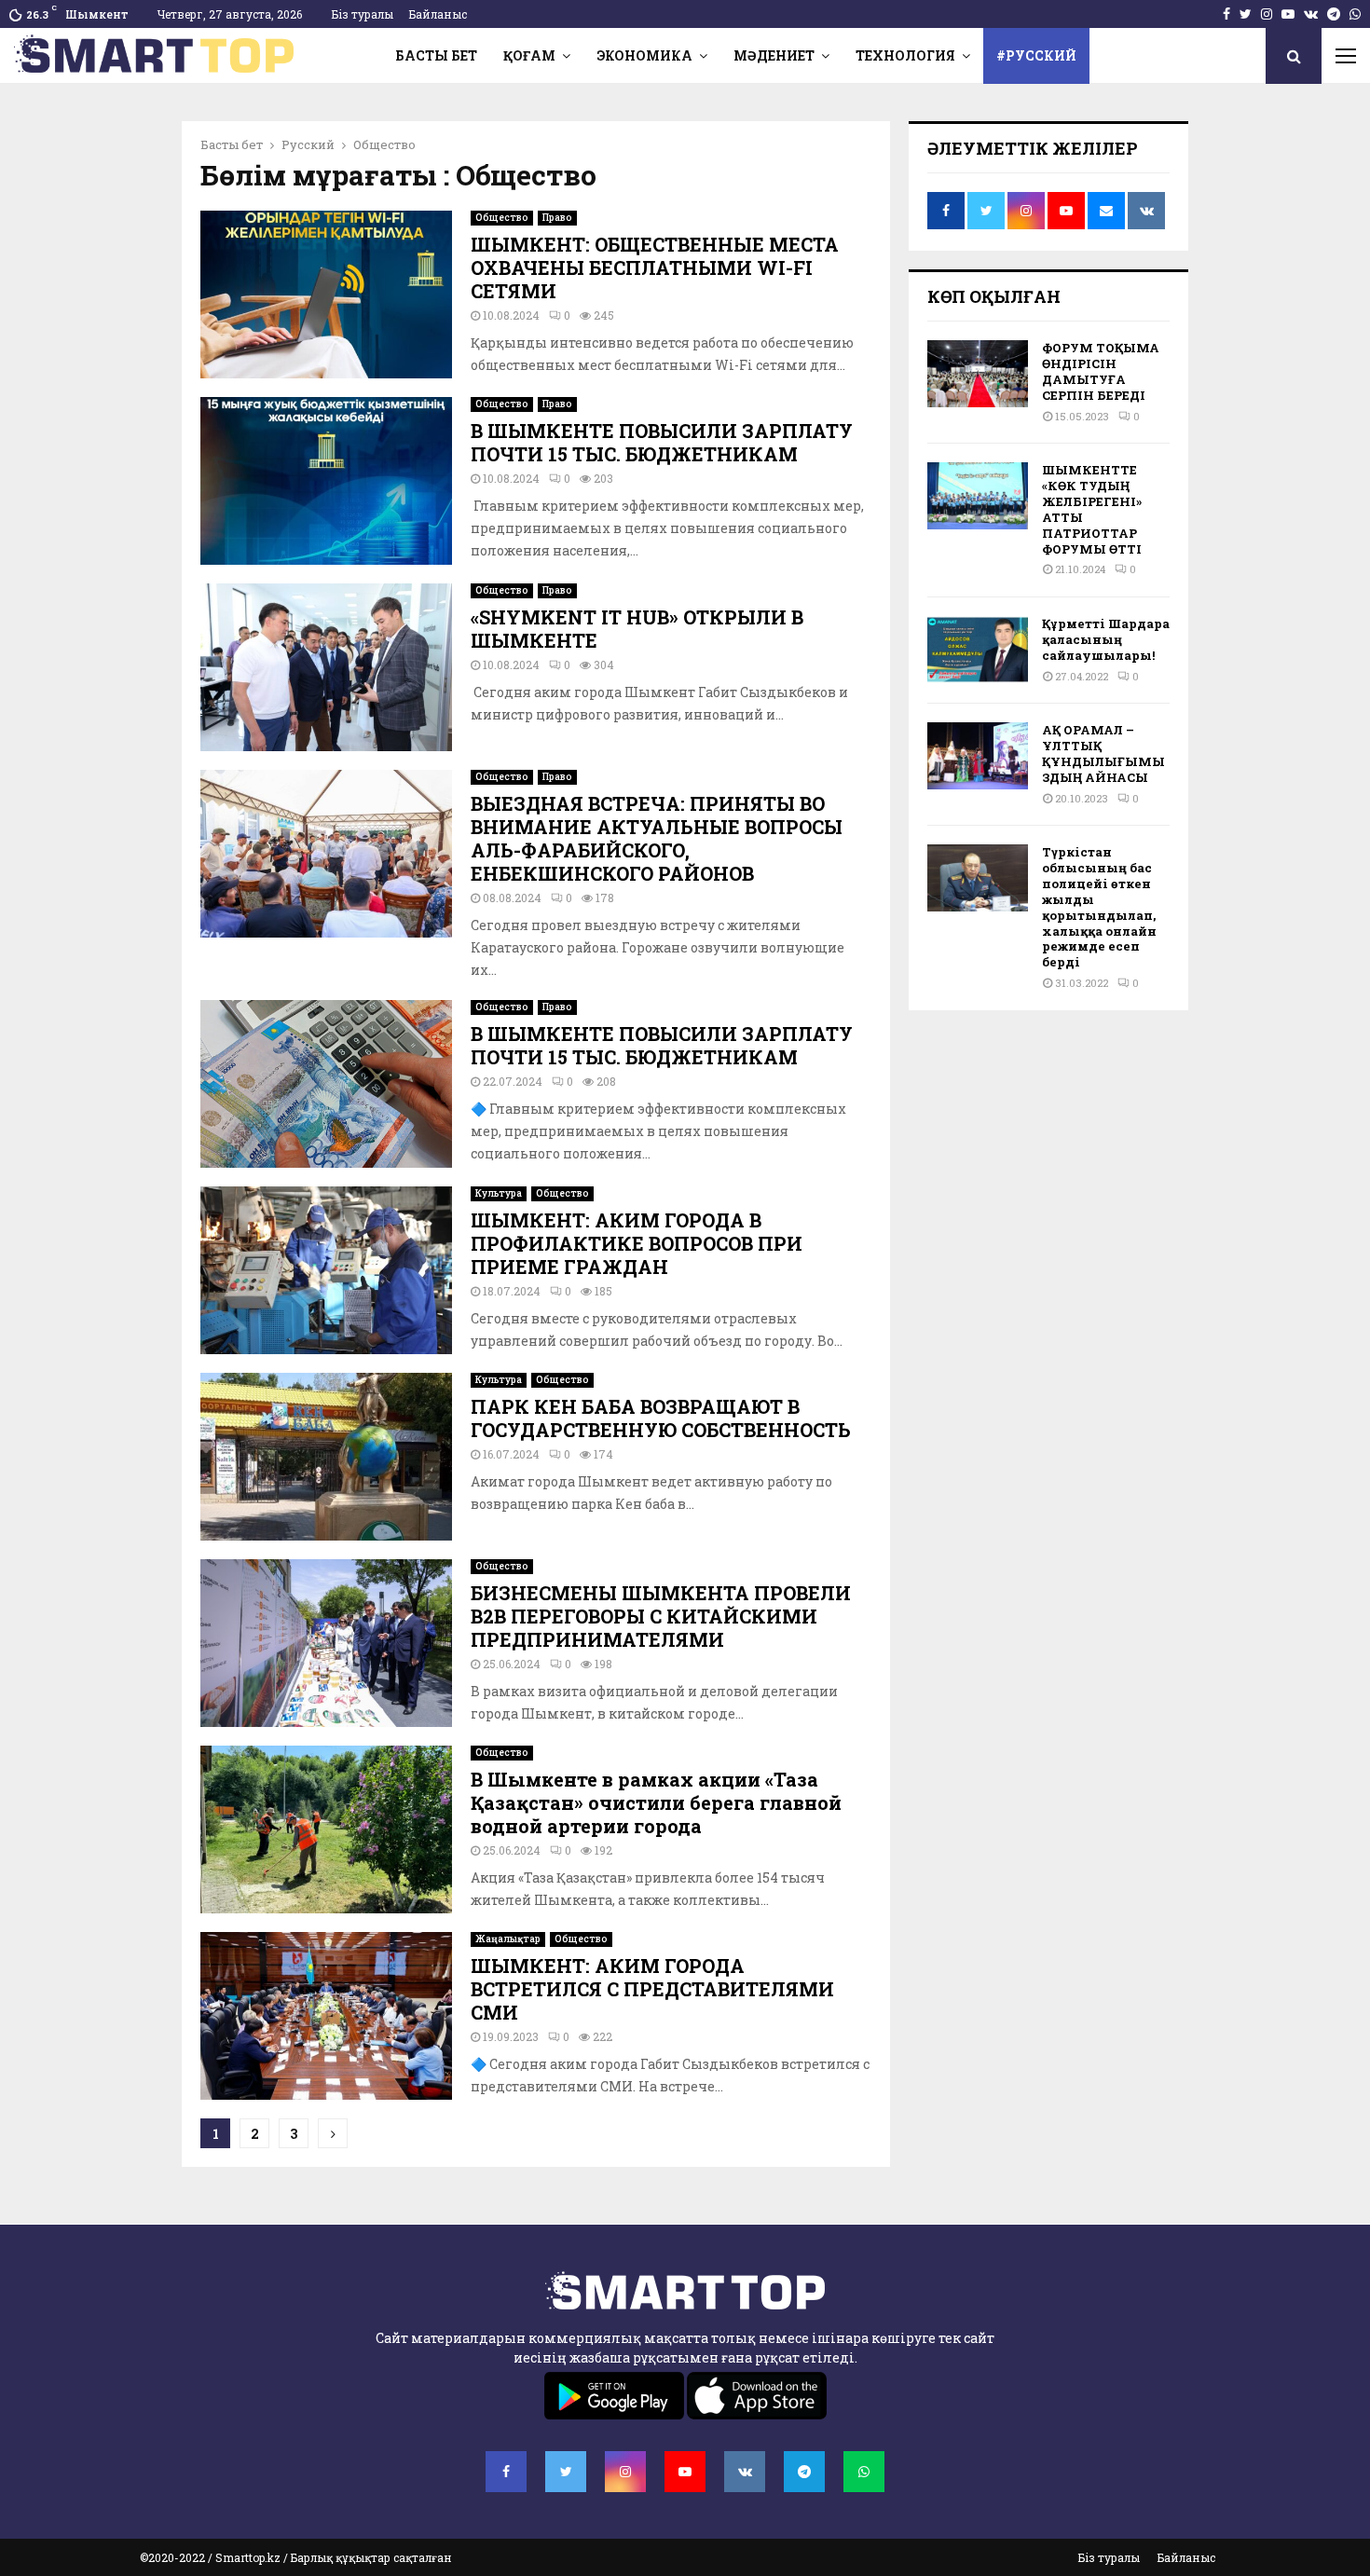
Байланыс (438, 14)
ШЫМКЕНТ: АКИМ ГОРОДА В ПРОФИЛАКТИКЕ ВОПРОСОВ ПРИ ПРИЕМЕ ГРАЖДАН (637, 1243)
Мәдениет (774, 55)
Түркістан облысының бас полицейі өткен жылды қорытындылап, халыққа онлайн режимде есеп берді (1099, 907)
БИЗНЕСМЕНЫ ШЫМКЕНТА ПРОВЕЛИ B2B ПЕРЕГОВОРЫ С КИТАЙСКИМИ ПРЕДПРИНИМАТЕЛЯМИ (661, 1616)
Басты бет (436, 55)
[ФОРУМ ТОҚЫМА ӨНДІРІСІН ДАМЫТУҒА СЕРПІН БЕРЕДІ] (978, 374)
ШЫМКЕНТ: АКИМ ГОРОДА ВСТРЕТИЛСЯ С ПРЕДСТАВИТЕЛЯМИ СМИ (652, 1989)
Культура (499, 1193)
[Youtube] (685, 2472)
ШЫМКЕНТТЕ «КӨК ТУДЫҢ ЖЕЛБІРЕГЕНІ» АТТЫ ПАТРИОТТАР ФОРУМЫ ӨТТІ (1092, 509)
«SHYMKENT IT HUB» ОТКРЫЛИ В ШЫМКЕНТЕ (637, 629)
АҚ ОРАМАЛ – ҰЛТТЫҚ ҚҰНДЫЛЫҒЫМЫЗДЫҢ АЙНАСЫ (1103, 754)
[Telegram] (804, 2472)
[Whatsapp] (864, 2472)
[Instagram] (625, 2472)
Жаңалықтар (508, 1939)
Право (557, 218)
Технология (905, 55)
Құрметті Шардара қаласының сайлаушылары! (1106, 639)
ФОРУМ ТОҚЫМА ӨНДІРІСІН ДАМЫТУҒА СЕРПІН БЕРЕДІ (1101, 371)
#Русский (1036, 55)
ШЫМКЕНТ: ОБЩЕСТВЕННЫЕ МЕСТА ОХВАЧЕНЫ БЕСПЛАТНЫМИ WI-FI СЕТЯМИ (655, 267)
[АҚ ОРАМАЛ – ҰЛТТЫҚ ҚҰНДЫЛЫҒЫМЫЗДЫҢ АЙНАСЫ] (978, 756)
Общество (502, 218)
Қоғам (529, 55)
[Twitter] (566, 2472)
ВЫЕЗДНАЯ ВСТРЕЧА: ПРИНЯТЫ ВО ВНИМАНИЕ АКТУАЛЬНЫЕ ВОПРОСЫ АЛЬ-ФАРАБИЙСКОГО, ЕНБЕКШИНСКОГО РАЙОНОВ (657, 838)
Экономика (644, 55)
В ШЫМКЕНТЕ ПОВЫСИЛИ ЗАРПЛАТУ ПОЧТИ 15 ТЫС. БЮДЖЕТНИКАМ (662, 442)
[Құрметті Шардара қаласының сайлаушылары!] (978, 650)
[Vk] (745, 2472)
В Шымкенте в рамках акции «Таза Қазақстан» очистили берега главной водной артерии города (656, 1802)
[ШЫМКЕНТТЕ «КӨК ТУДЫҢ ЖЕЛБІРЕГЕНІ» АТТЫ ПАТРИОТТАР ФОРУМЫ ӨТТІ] (978, 496)
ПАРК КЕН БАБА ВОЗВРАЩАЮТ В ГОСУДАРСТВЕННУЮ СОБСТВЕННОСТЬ (661, 1418)
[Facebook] (506, 2472)
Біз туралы (363, 14)
